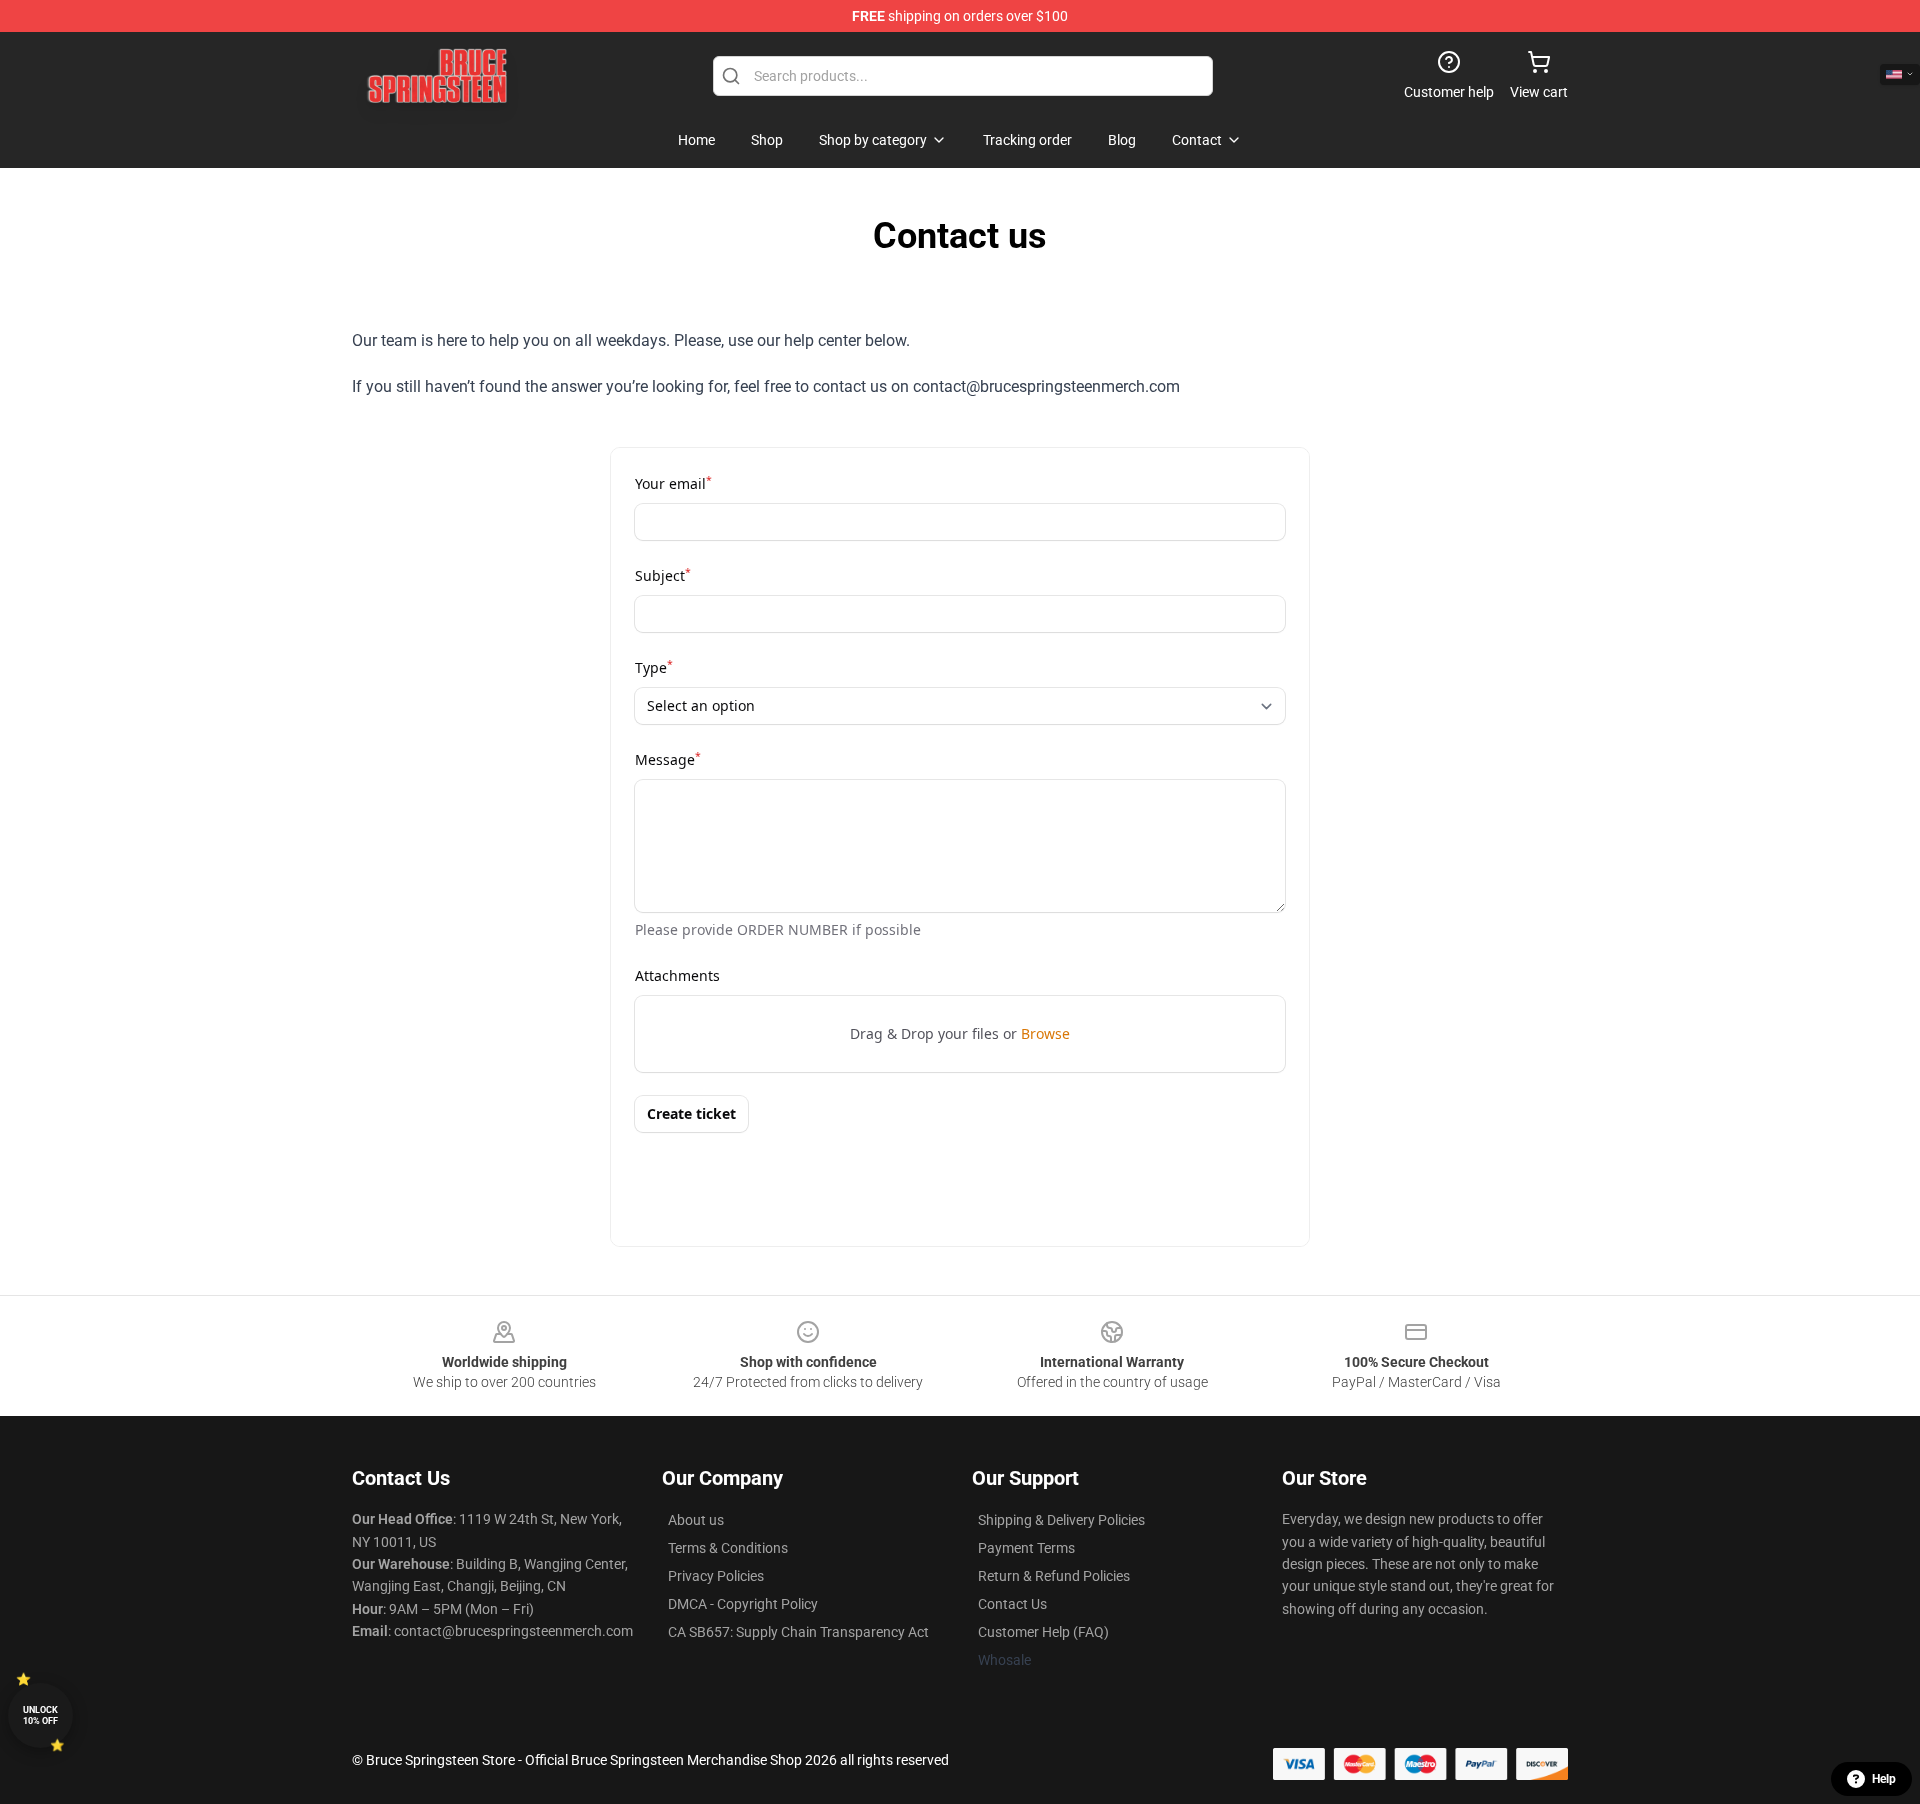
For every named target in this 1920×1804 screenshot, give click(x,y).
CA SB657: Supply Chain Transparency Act (798, 1632)
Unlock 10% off (40, 1715)
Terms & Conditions (728, 1548)
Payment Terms (1026, 1548)
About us (696, 1520)
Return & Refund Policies (1054, 1576)
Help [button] (1884, 1779)
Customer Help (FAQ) (1043, 1632)
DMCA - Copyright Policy (743, 1604)
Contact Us (1012, 1604)
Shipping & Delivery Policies (1061, 1520)
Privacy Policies (716, 1576)
